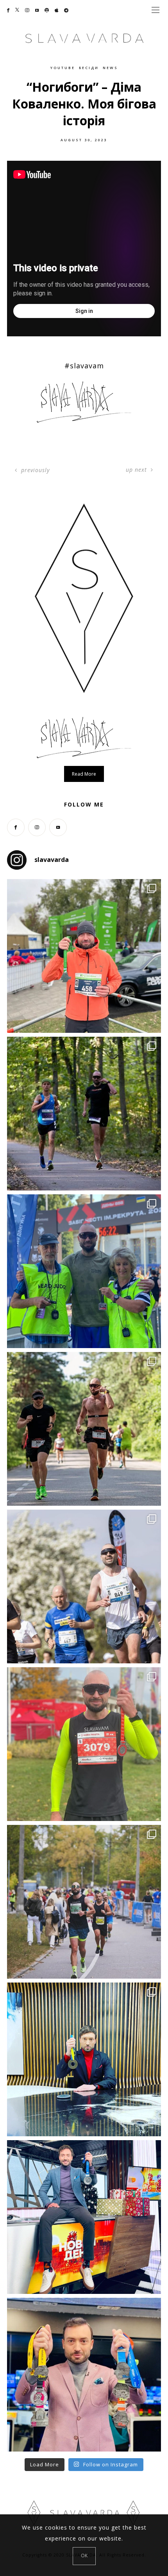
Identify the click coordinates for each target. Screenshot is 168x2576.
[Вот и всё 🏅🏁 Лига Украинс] (84, 2375)
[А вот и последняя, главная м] (84, 2217)
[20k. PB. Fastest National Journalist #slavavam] (84, 1114)
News (110, 68)
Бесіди (89, 68)
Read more (84, 774)
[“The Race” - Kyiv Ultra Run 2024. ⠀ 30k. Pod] (84, 1429)
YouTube (63, 68)
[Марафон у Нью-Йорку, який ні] (84, 2059)
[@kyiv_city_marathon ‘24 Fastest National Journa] (84, 956)
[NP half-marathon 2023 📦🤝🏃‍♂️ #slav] (84, 1744)
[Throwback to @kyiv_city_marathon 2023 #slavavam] (84, 1902)
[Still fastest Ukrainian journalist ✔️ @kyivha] (84, 1586)
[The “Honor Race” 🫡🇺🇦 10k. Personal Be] (84, 1271)
